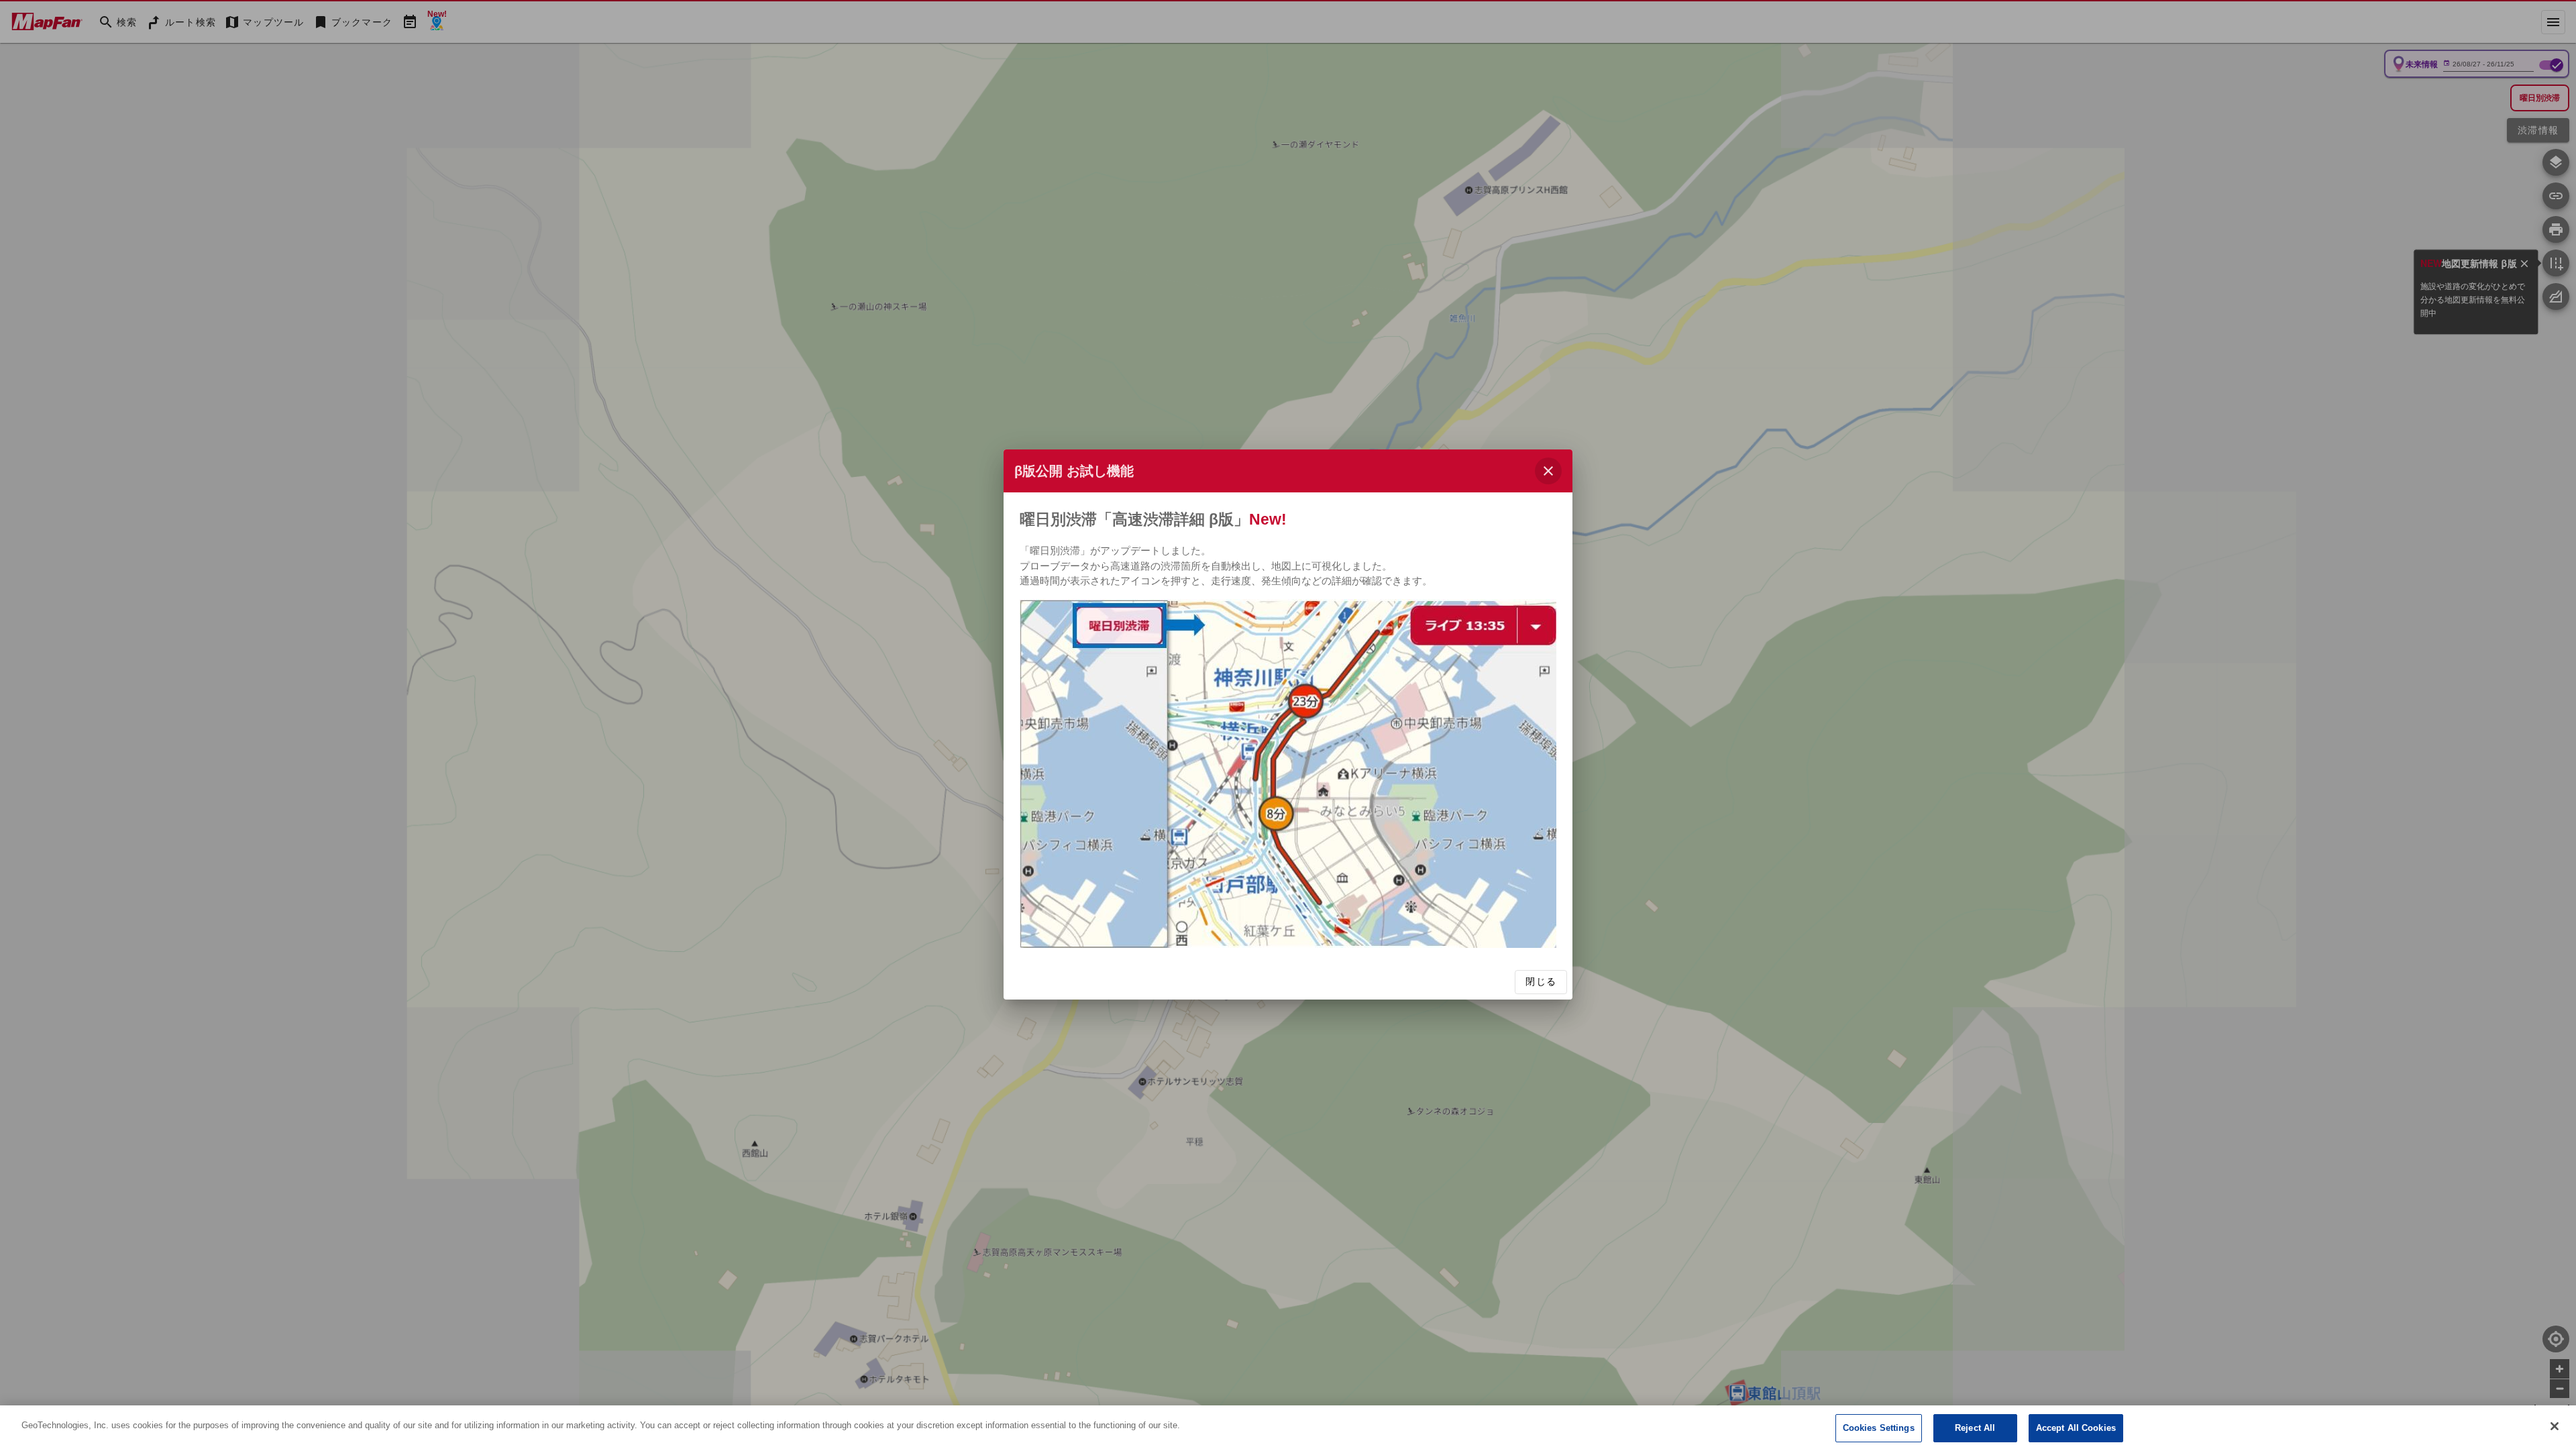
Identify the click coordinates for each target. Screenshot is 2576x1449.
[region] (1288, 1427)
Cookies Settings (1879, 1428)
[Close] (2555, 1426)
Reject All (1975, 1428)
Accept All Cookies (2076, 1428)
